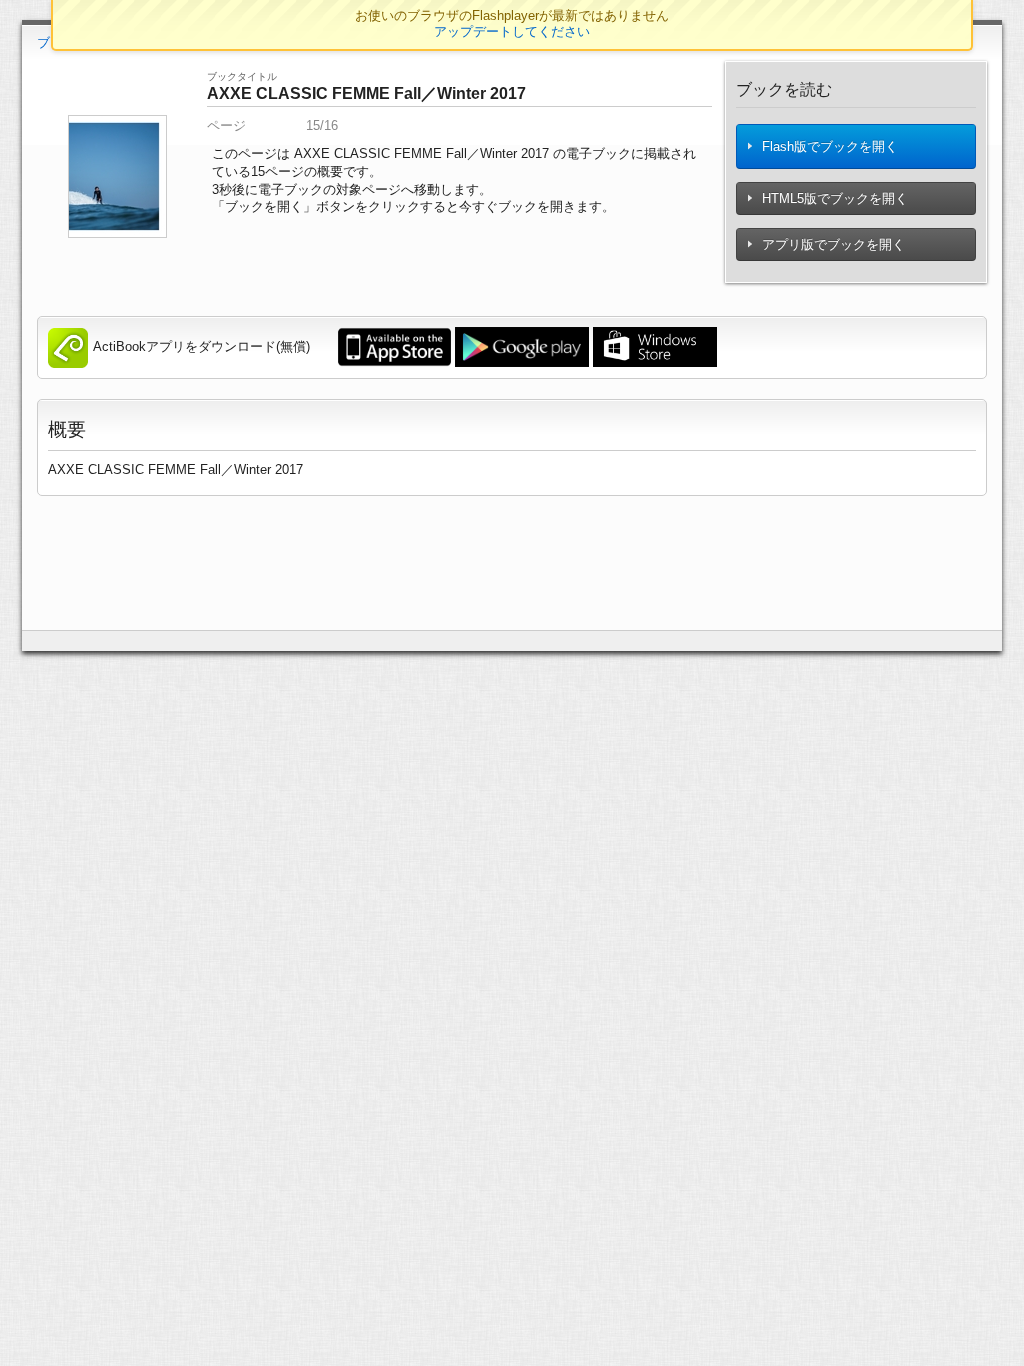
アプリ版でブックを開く (831, 244)
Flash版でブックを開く (828, 146)
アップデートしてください (512, 31)
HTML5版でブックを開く (833, 198)
